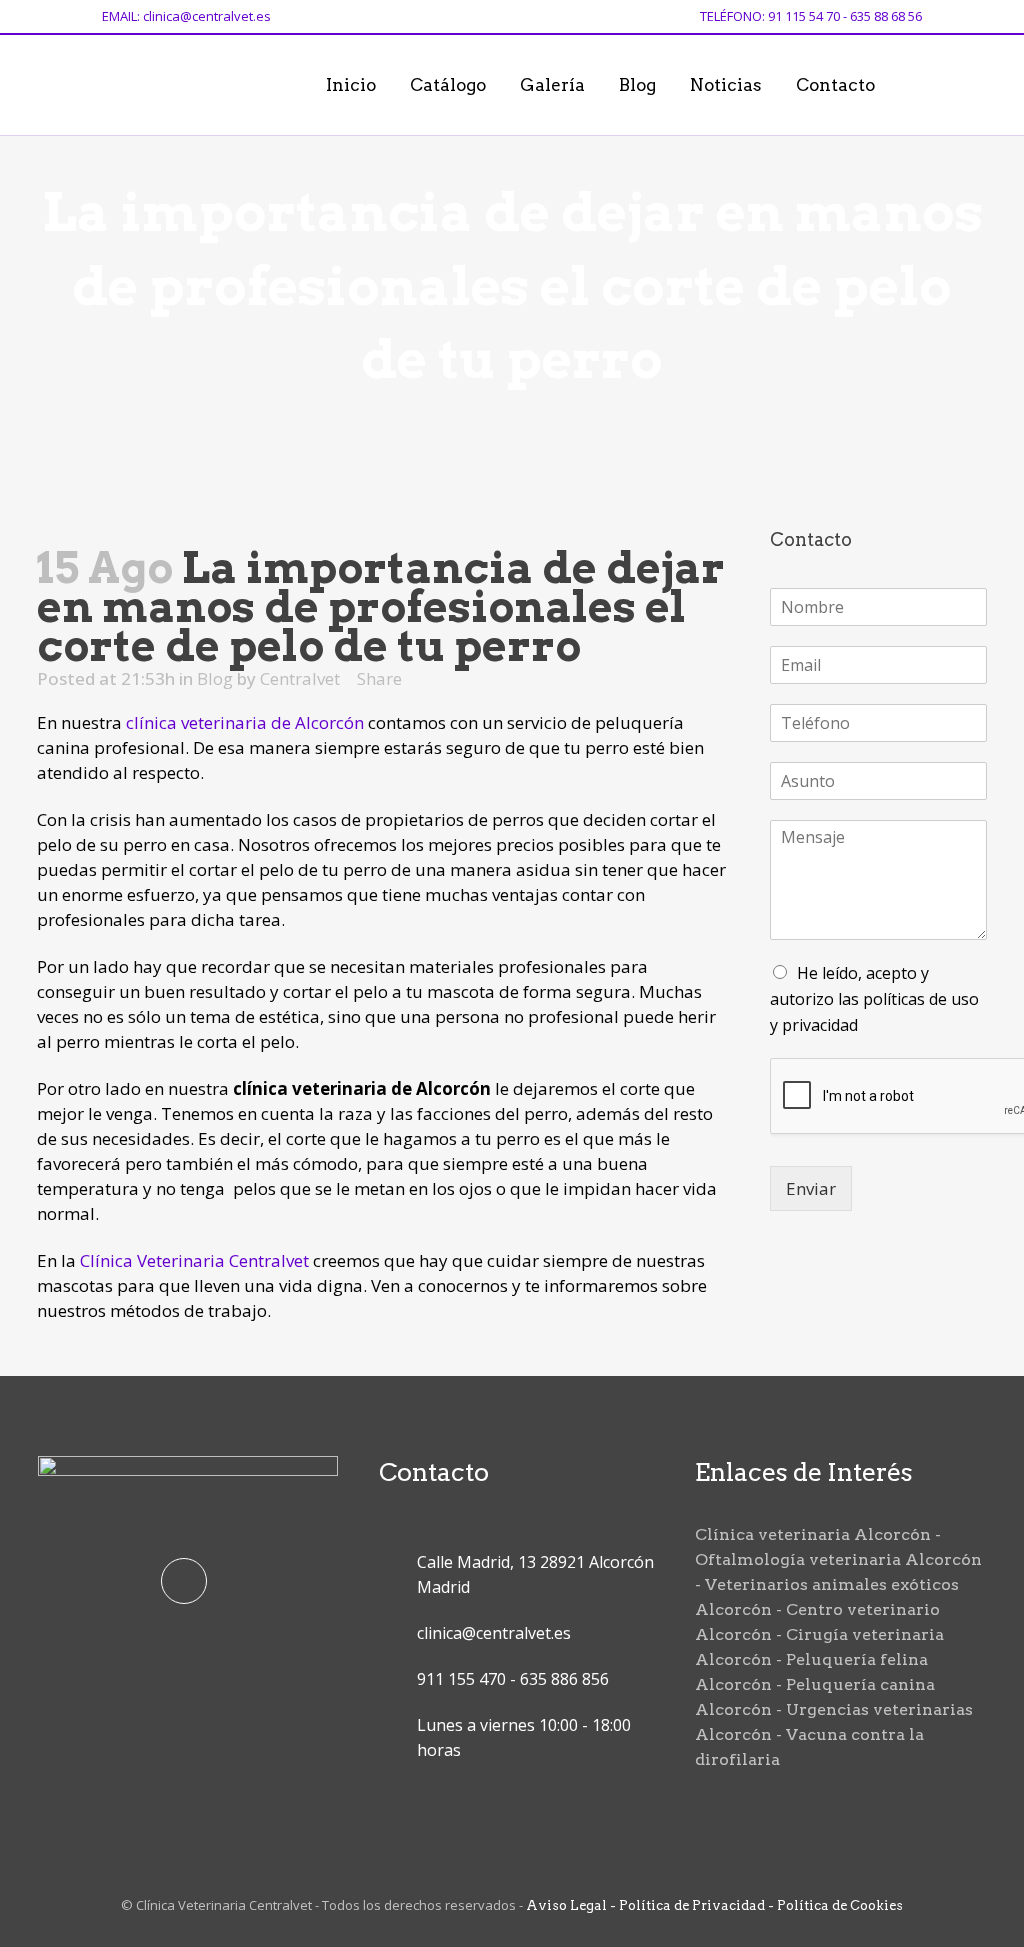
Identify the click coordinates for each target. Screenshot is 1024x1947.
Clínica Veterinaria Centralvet (194, 1260)
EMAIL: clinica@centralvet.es (186, 16)
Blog (215, 678)
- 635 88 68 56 (881, 16)
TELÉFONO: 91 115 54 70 (770, 16)
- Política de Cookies (834, 1905)
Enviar (811, 1188)
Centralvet (300, 678)
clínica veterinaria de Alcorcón (245, 722)
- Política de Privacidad (686, 1905)
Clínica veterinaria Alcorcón (813, 1534)
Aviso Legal (566, 1905)
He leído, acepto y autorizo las (874, 999)
